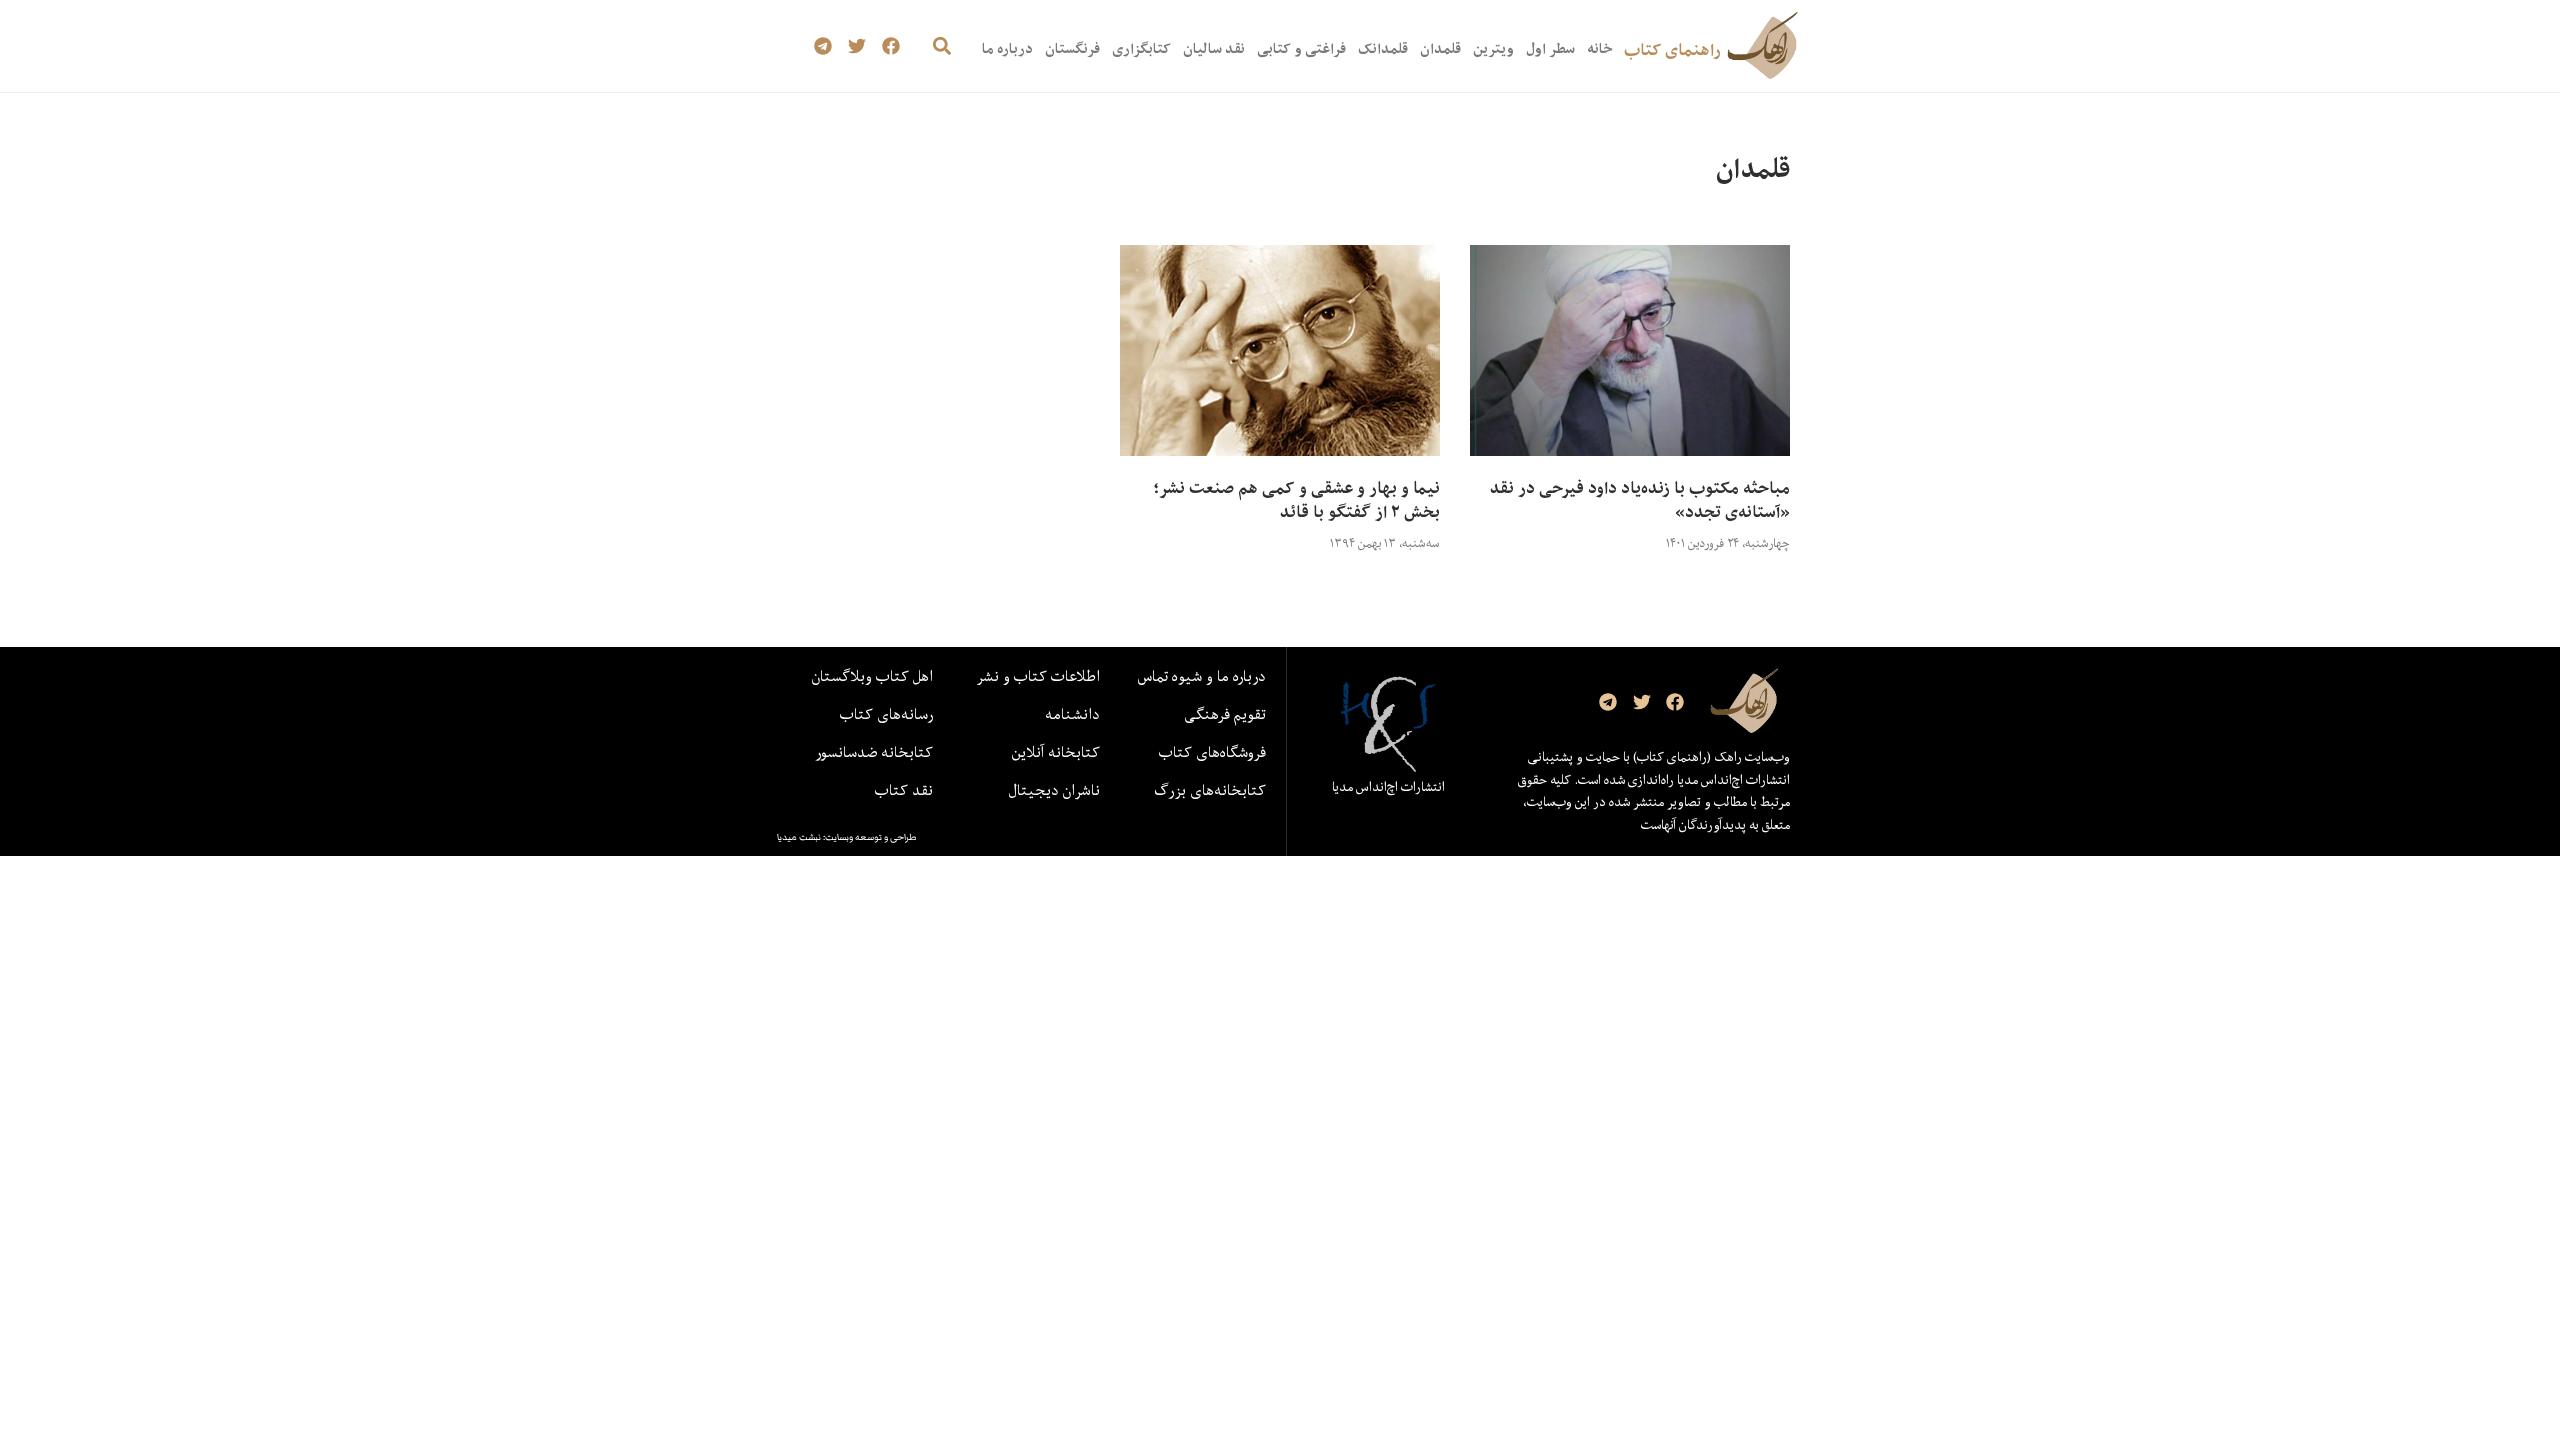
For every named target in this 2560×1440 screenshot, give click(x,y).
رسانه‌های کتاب (886, 714)
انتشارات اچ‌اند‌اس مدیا (1388, 787)
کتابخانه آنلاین (1056, 752)
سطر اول (1550, 48)
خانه (1599, 48)
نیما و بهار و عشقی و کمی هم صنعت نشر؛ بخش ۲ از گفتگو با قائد (1297, 500)
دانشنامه (1072, 714)
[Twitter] (857, 46)
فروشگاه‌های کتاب (1212, 752)
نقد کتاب (904, 790)
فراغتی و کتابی (1301, 48)
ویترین (1493, 48)
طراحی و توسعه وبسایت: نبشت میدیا (847, 837)
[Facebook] (890, 46)
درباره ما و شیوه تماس (1202, 676)
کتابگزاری (1141, 48)
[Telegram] (823, 46)
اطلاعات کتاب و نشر (1038, 676)
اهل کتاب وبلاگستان (872, 676)
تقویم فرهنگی (1225, 714)
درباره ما (1007, 48)
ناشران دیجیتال (1054, 790)
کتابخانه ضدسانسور (874, 752)
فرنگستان (1072, 48)
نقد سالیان (1214, 48)
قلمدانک (1383, 48)
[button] (941, 46)
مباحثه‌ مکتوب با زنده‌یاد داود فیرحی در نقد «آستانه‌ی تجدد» (1640, 500)
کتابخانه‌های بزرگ (1210, 790)
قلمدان (1440, 48)
